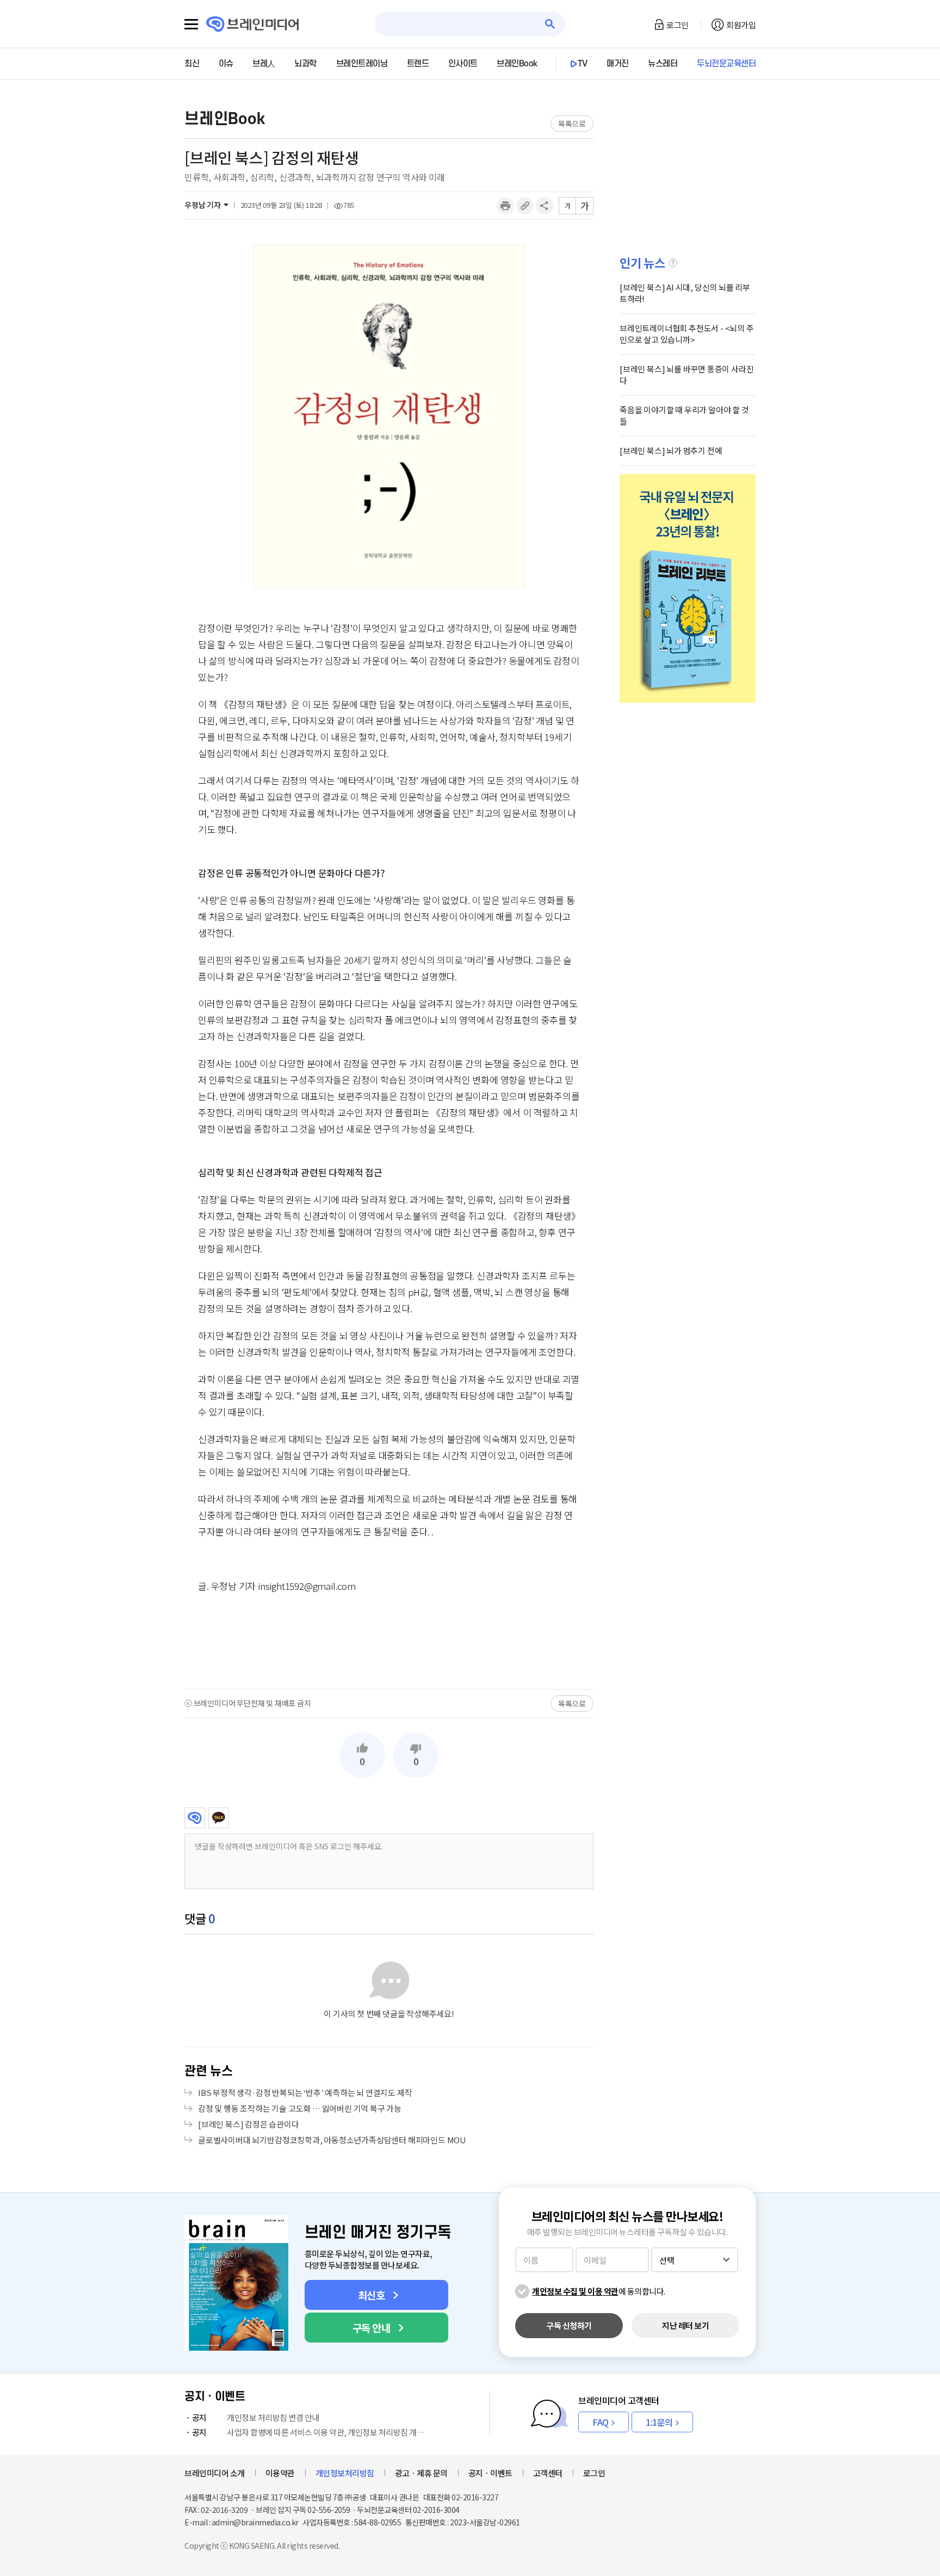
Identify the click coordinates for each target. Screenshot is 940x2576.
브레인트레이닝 (362, 64)
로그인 (678, 25)
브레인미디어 (195, 1818)
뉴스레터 (663, 64)
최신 (192, 64)
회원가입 (741, 25)
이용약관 (280, 2473)
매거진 (618, 64)
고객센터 (548, 2473)
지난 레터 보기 (685, 2325)
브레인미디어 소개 (215, 2473)
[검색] (550, 24)
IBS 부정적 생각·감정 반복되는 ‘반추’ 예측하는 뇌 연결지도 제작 (305, 2092)
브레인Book (517, 64)
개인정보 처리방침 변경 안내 (256, 2417)
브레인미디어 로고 (253, 24)
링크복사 (525, 206)
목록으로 (572, 124)
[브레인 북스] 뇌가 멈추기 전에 (671, 450)
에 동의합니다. (599, 2291)
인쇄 (505, 206)
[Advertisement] (389, 1640)
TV (583, 64)
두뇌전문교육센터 (726, 64)
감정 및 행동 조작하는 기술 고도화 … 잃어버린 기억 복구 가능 (300, 2108)
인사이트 (463, 64)
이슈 (226, 64)
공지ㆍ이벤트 (490, 2473)
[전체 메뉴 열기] (191, 24)
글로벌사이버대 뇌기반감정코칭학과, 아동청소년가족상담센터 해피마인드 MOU (332, 2140)
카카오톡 (219, 1818)
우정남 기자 (203, 205)
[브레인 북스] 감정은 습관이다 (249, 2124)
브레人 (264, 64)
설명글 (673, 263)
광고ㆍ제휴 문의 (421, 2473)
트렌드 (418, 64)
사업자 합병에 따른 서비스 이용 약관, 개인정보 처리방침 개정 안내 (311, 2432)
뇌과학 (305, 64)
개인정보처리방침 (345, 2473)
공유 (545, 206)
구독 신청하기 (569, 2325)
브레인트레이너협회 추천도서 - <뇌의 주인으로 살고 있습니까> (687, 334)
